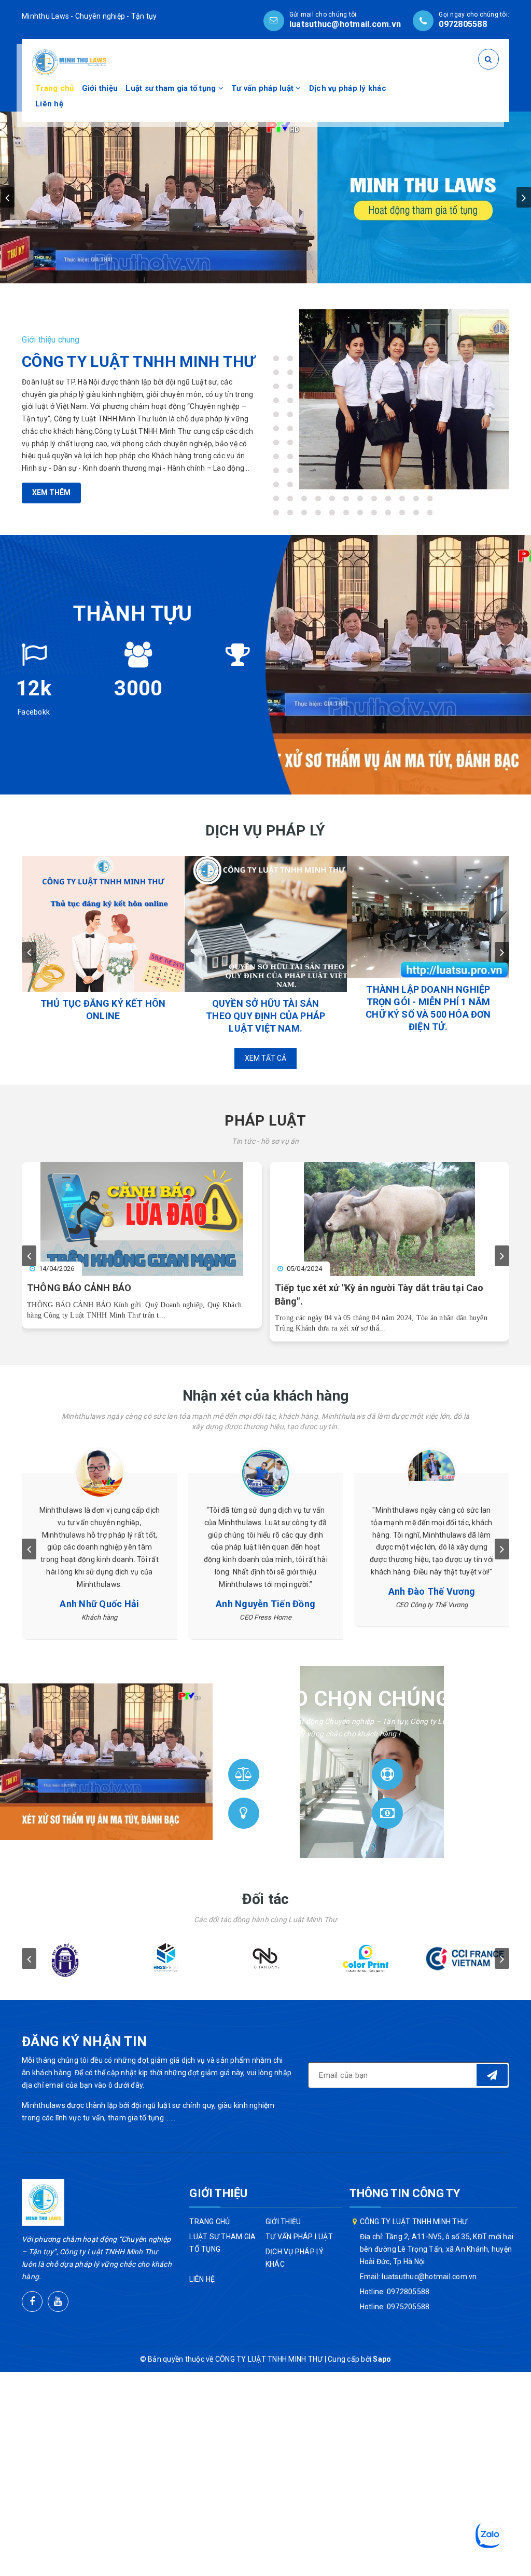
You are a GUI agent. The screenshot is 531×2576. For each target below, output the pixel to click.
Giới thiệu (100, 88)
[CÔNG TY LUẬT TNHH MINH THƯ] (69, 62)
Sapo (382, 2359)
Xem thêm (51, 492)
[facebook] (32, 2301)
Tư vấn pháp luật (263, 88)
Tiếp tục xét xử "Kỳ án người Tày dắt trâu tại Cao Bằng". (379, 1294)
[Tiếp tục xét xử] (390, 1219)
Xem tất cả (265, 1058)
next (524, 197)
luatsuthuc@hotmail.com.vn (345, 24)
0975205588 (408, 2307)
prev (7, 197)
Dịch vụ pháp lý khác (348, 88)
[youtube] (58, 2301)
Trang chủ (54, 88)
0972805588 (463, 24)
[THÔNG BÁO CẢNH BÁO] (142, 1219)
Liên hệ (49, 104)
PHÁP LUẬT (265, 1121)
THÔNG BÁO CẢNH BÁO (79, 1288)
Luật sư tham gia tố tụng (172, 88)
